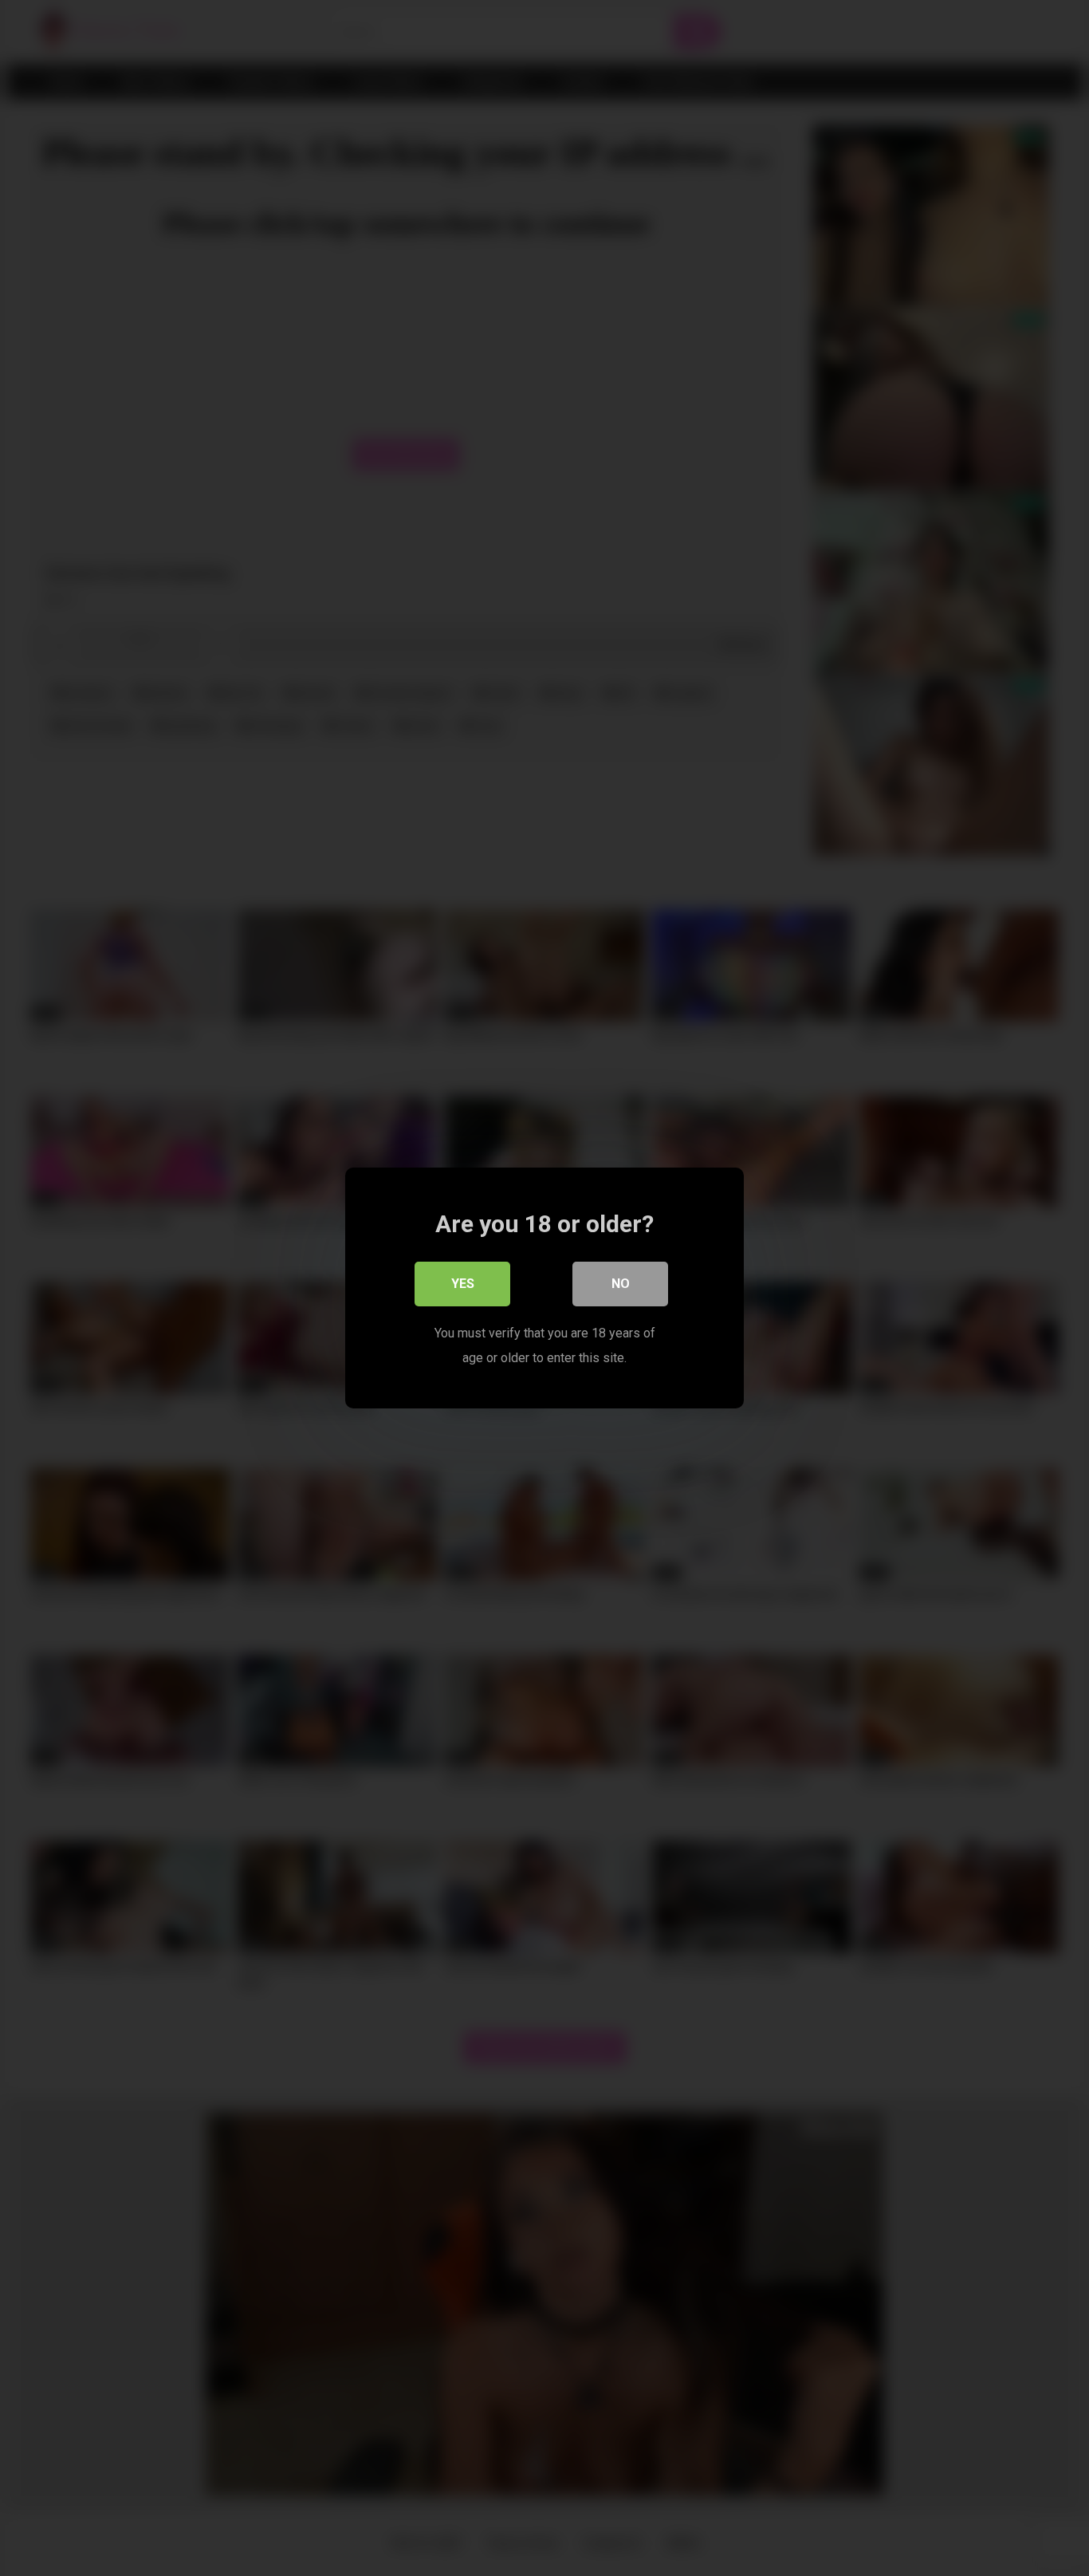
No (621, 1284)
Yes (463, 1284)
